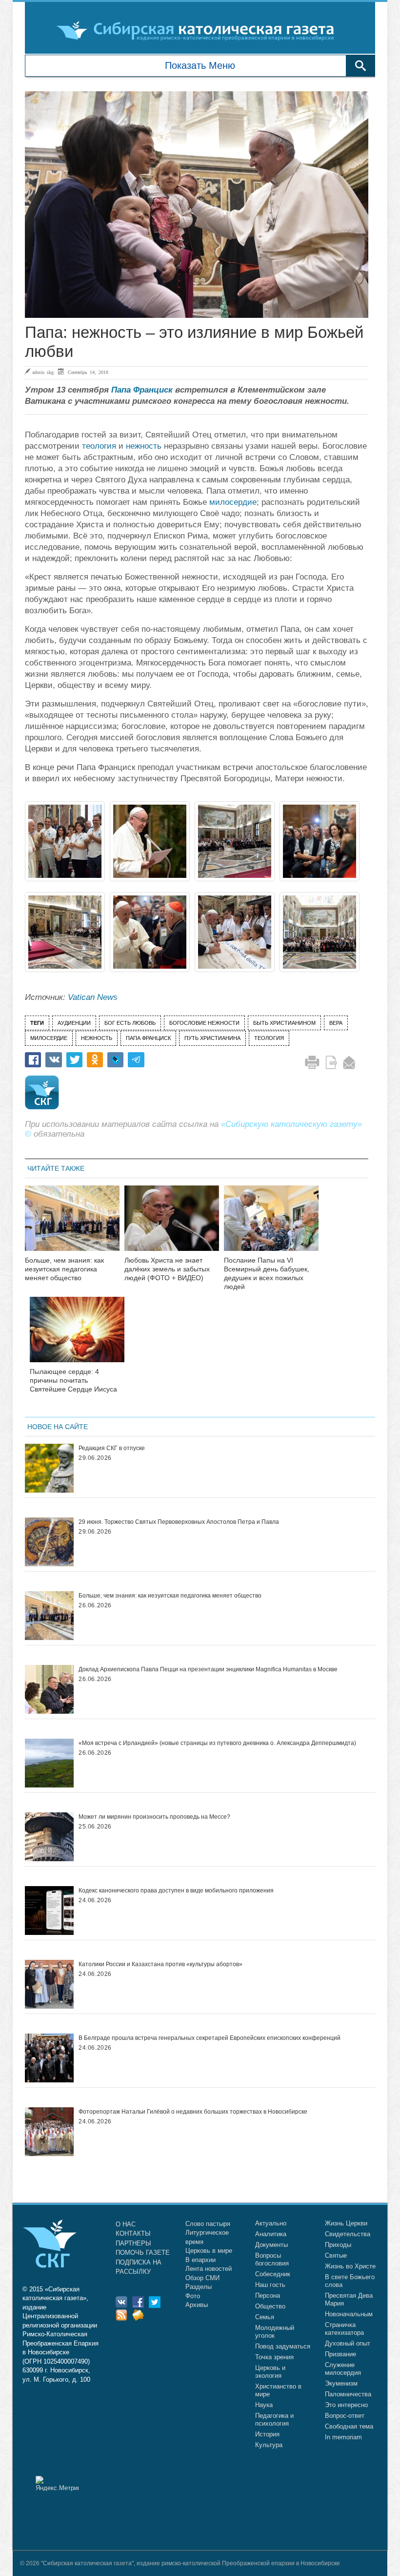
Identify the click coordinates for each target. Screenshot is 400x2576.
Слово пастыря (208, 2224)
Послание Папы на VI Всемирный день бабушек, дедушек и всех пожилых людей (267, 1273)
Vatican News (93, 997)
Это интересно (346, 2405)
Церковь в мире (209, 2251)
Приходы (338, 2245)
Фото (193, 2296)
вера (336, 1023)
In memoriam (343, 2437)
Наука (264, 2405)
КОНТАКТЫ (133, 2233)
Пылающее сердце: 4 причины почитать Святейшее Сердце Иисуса (73, 1380)
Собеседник (273, 2274)
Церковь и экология (270, 2372)
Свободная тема (349, 2426)
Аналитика (271, 2234)
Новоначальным (349, 2314)
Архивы (197, 2305)
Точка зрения (274, 2357)
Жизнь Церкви (346, 2223)
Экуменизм (341, 2383)
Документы (271, 2245)
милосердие (233, 502)
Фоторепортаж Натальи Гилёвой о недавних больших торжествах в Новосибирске (193, 2112)
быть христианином (284, 1023)
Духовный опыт (348, 2343)
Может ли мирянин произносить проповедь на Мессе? (154, 1817)
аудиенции (74, 1023)
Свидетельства (348, 2234)
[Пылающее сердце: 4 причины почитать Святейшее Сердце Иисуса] (77, 1336)
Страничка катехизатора (344, 2329)
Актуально (271, 2223)
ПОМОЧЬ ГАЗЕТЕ (143, 2253)
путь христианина (212, 1038)
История (267, 2434)
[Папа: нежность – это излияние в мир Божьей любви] (197, 205)
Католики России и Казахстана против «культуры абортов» (160, 1964)
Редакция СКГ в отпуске (112, 1448)
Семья (265, 2317)
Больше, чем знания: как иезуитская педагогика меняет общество (64, 1269)
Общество (270, 2306)
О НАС (126, 2224)
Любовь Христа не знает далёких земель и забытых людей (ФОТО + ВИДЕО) (167, 1269)
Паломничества (348, 2394)
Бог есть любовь (130, 1023)
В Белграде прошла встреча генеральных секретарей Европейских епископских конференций (210, 2038)
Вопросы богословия (272, 2259)
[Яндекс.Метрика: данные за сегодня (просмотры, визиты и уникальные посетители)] (57, 2483)
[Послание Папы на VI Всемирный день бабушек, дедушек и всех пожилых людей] (271, 1224)
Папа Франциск (142, 390)
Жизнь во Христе (350, 2266)
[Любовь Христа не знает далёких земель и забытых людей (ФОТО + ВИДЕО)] (172, 1224)
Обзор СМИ (202, 2278)
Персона (268, 2296)
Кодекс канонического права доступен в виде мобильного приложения (176, 1890)
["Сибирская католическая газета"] (199, 30)
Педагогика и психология (274, 2420)
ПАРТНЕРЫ (133, 2243)
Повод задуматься (283, 2346)
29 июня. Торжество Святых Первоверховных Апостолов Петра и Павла (179, 1522)
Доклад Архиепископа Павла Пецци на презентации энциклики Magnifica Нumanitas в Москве (208, 1669)
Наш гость (270, 2285)
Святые (336, 2255)
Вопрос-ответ (345, 2416)
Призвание (340, 2354)
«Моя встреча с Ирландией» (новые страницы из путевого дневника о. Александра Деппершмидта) (217, 1743)
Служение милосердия (343, 2369)
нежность (144, 446)
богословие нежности (204, 1023)
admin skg (43, 372)
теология (99, 446)
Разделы (199, 2287)
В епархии (200, 2260)
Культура (269, 2445)
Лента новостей (209, 2269)
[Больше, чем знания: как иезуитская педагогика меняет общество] (72, 1224)
